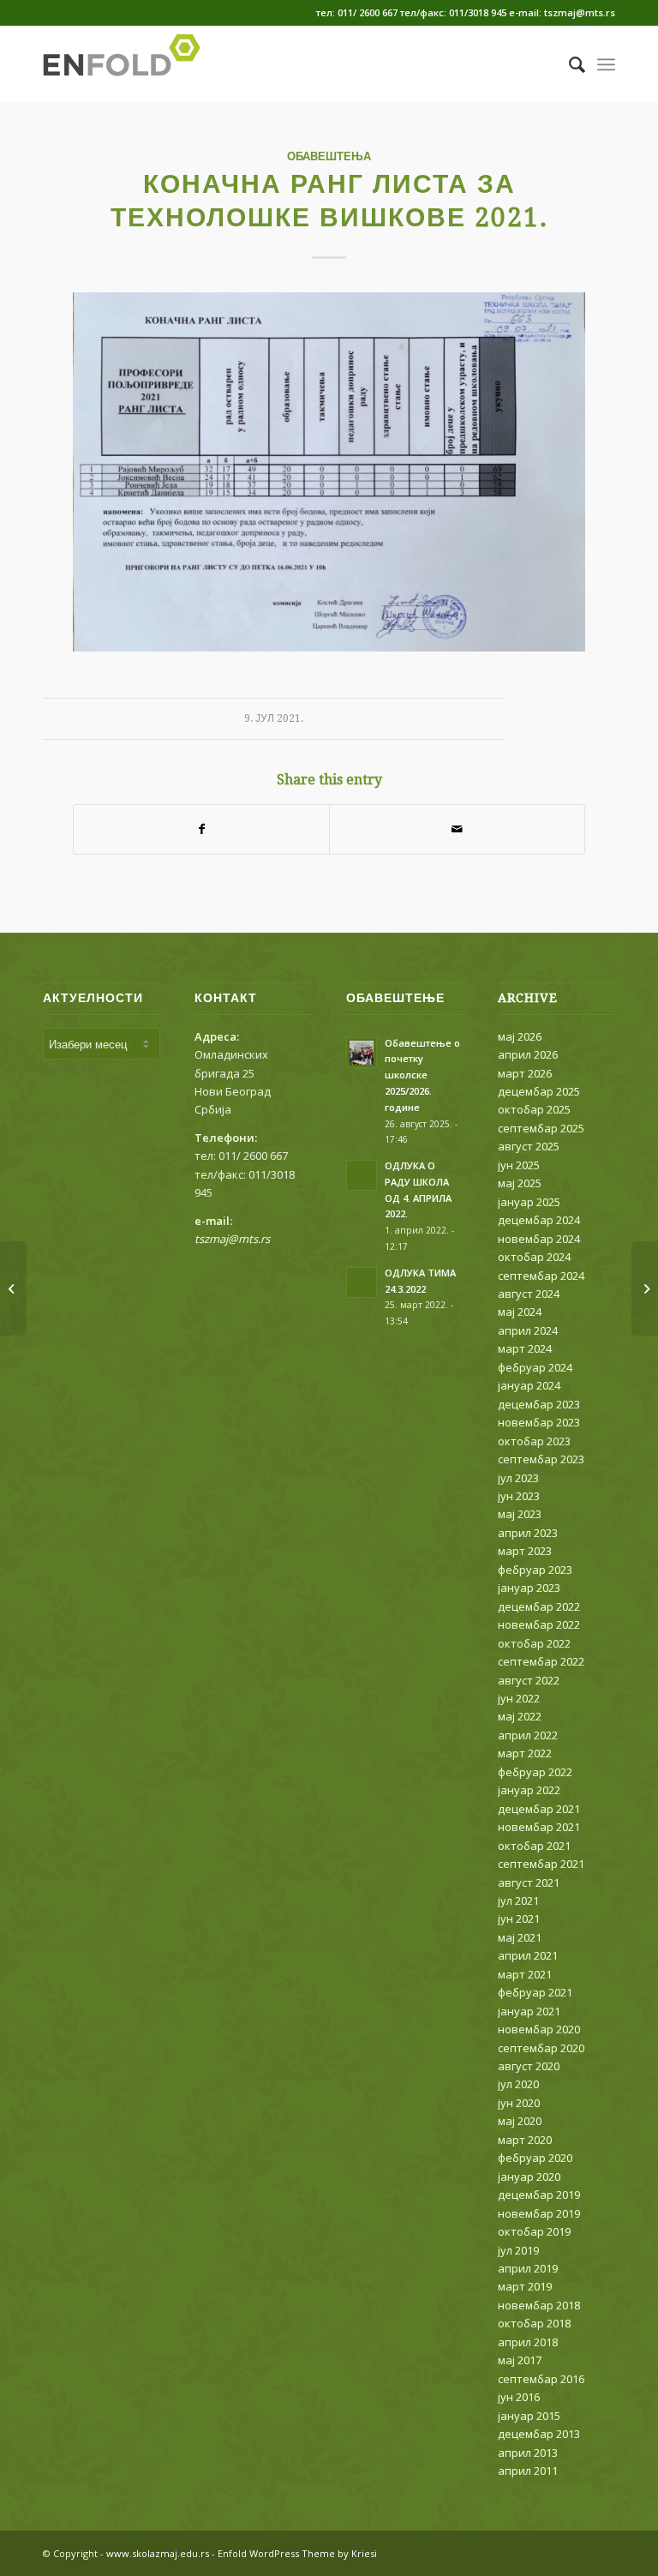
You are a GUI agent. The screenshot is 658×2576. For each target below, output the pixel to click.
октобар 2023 (534, 1441)
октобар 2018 (534, 2323)
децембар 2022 (539, 1606)
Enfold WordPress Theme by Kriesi (297, 2553)
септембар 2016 (541, 2379)
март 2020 (525, 2140)
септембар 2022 (541, 1661)
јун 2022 (519, 1698)
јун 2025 (519, 1165)
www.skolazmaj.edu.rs (158, 2553)
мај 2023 (520, 1514)
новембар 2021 (539, 1827)
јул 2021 (518, 1900)
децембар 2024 (539, 1220)
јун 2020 (519, 2103)
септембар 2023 (541, 1459)
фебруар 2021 (535, 1992)
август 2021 (529, 1882)
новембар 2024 (539, 1239)
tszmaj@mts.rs (232, 1239)
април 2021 (528, 1955)
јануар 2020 (529, 2177)
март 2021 (525, 1974)
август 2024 (529, 1294)
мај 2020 (520, 2121)
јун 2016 (519, 2397)
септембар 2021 (541, 1864)
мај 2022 (520, 1716)
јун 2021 (519, 1918)
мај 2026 (520, 1036)
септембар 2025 (541, 1128)
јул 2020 (518, 2084)
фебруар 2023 (535, 1570)
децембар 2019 (539, 2195)
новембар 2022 (539, 1624)
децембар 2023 (539, 1404)
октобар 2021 (534, 1846)
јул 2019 (518, 2250)
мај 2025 (520, 1183)
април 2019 (528, 2268)
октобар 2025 (534, 1109)
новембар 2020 (539, 2029)
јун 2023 (519, 1496)
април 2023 (528, 1533)
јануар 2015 (529, 2416)
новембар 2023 (539, 1422)
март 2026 (525, 1073)
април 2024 (528, 1330)
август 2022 (529, 1680)
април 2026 (528, 1054)
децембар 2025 (539, 1091)
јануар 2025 (529, 1202)
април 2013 (528, 2453)
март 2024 (525, 1348)
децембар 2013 (539, 2434)
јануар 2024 (529, 1385)
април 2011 (528, 2471)
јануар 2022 (529, 1790)
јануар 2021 (529, 2011)
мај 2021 (520, 1937)
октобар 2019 (534, 2231)
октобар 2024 (534, 1257)
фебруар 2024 (535, 1367)
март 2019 (525, 2286)
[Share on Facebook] (201, 829)
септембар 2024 (541, 1276)
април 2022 (528, 1735)
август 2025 (529, 1146)
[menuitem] (568, 64)
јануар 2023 (529, 1588)
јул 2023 (518, 1478)
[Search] (568, 64)
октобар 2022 (534, 1643)
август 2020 (529, 2066)
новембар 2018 (539, 2305)
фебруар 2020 (535, 2158)
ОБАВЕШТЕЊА (329, 156)
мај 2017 (520, 2360)
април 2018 (528, 2342)
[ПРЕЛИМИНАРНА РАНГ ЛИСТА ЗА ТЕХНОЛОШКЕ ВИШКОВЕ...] (13, 1288)
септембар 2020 (541, 2048)
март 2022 (525, 1753)
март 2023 (525, 1551)
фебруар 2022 (535, 1772)
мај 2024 (520, 1312)
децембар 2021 (539, 1809)
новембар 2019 (539, 2213)
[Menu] (606, 64)
